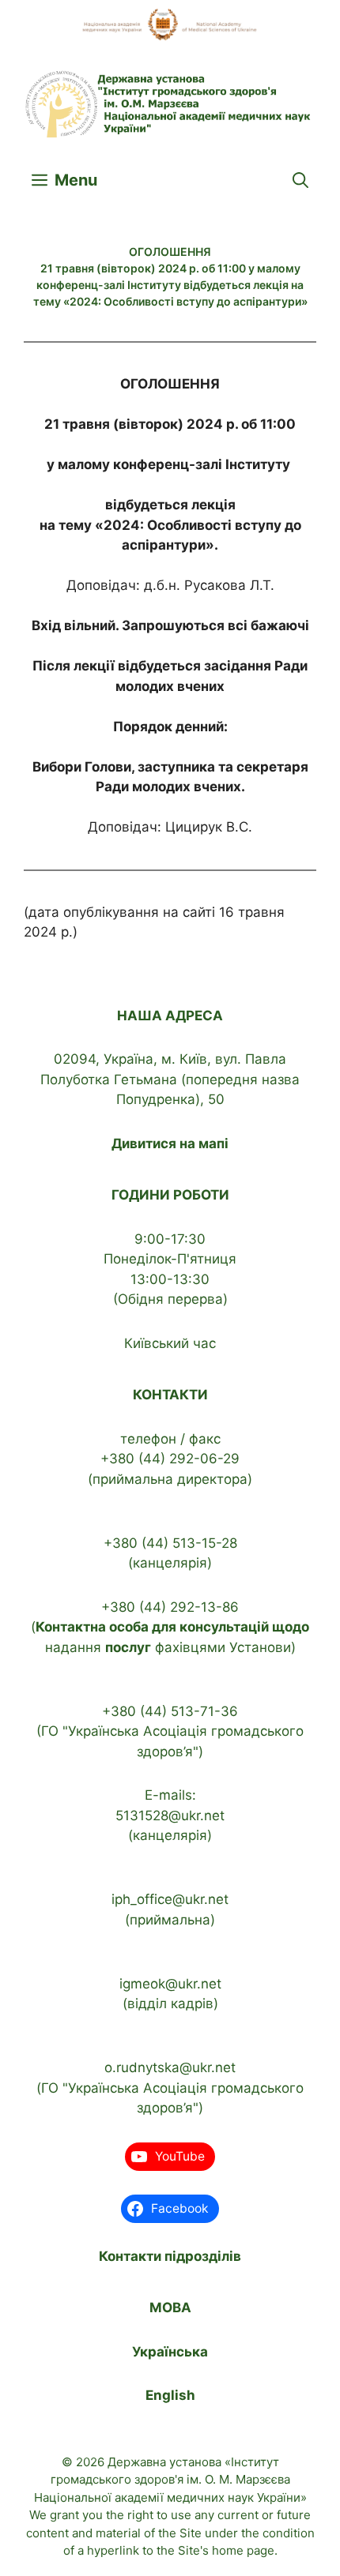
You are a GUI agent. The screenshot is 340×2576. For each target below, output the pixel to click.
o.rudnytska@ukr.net (170, 2067)
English (170, 2395)
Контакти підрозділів (170, 2256)
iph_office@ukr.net (170, 1899)
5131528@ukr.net (170, 1816)
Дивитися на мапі (170, 1143)
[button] (300, 180)
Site (191, 2533)
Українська (170, 2352)
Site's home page (226, 2550)
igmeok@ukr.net (170, 1984)
